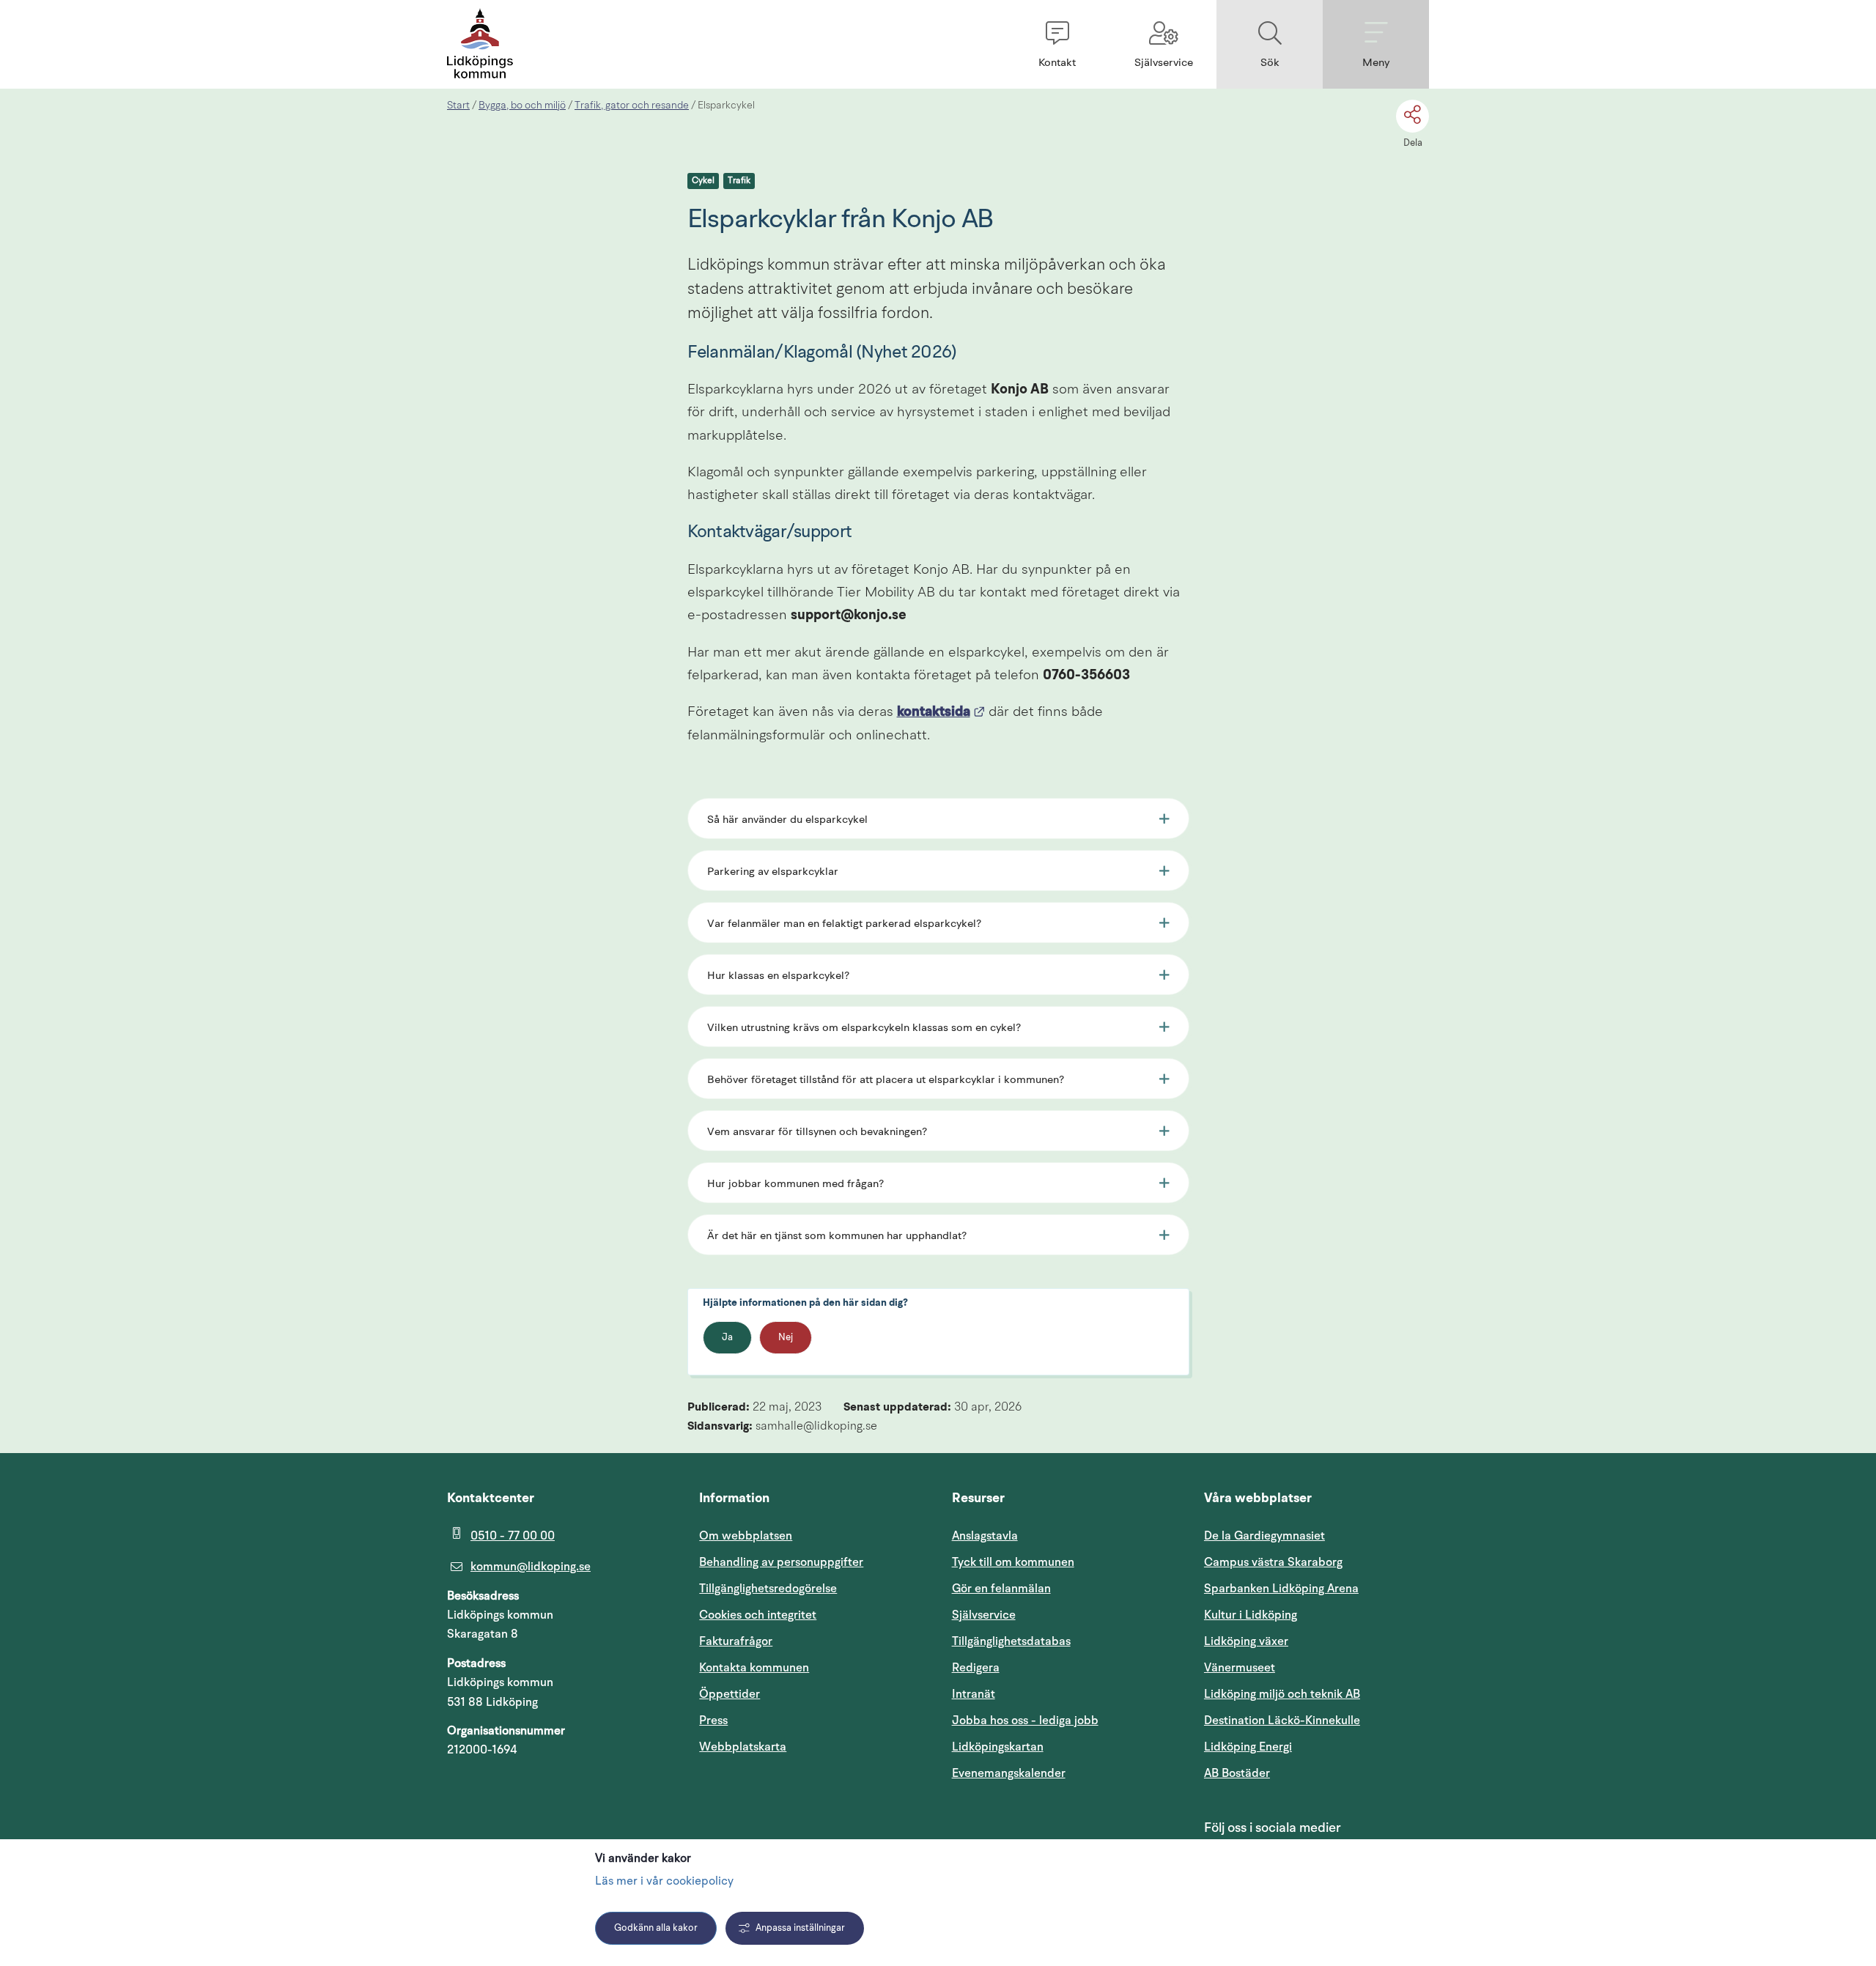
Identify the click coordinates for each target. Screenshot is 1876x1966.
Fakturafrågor (736, 1641)
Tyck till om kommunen (1064, 1562)
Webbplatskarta (743, 1747)
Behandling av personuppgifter (781, 1562)
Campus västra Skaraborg (1273, 1562)
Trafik (739, 181)
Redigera (976, 1668)
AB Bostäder (1307, 1773)
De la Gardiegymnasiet (1264, 1536)
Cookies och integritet (758, 1615)
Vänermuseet (1240, 1668)
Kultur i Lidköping (1251, 1615)
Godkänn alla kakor (656, 1928)
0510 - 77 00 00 (513, 1536)
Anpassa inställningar (800, 1928)
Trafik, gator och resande (632, 106)
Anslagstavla (985, 1536)
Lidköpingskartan (1064, 1747)
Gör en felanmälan (1001, 1589)
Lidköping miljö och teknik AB (1282, 1694)
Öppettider (730, 1694)
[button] (1057, 44)
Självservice (1054, 1615)
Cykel (703, 181)
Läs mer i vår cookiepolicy (664, 1882)
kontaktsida (941, 713)
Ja (727, 1338)
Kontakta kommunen (754, 1668)
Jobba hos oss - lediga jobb (1025, 1721)
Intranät (1044, 1694)
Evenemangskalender (1064, 1773)
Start (458, 106)
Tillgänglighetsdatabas (1064, 1641)
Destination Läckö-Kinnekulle (1316, 1720)
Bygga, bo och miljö (522, 106)
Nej (786, 1338)
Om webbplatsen (746, 1536)
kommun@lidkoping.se (531, 1567)
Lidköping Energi (1316, 1747)
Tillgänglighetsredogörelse (768, 1589)
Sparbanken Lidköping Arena (1281, 1589)
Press (713, 1721)
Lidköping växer (1246, 1641)
